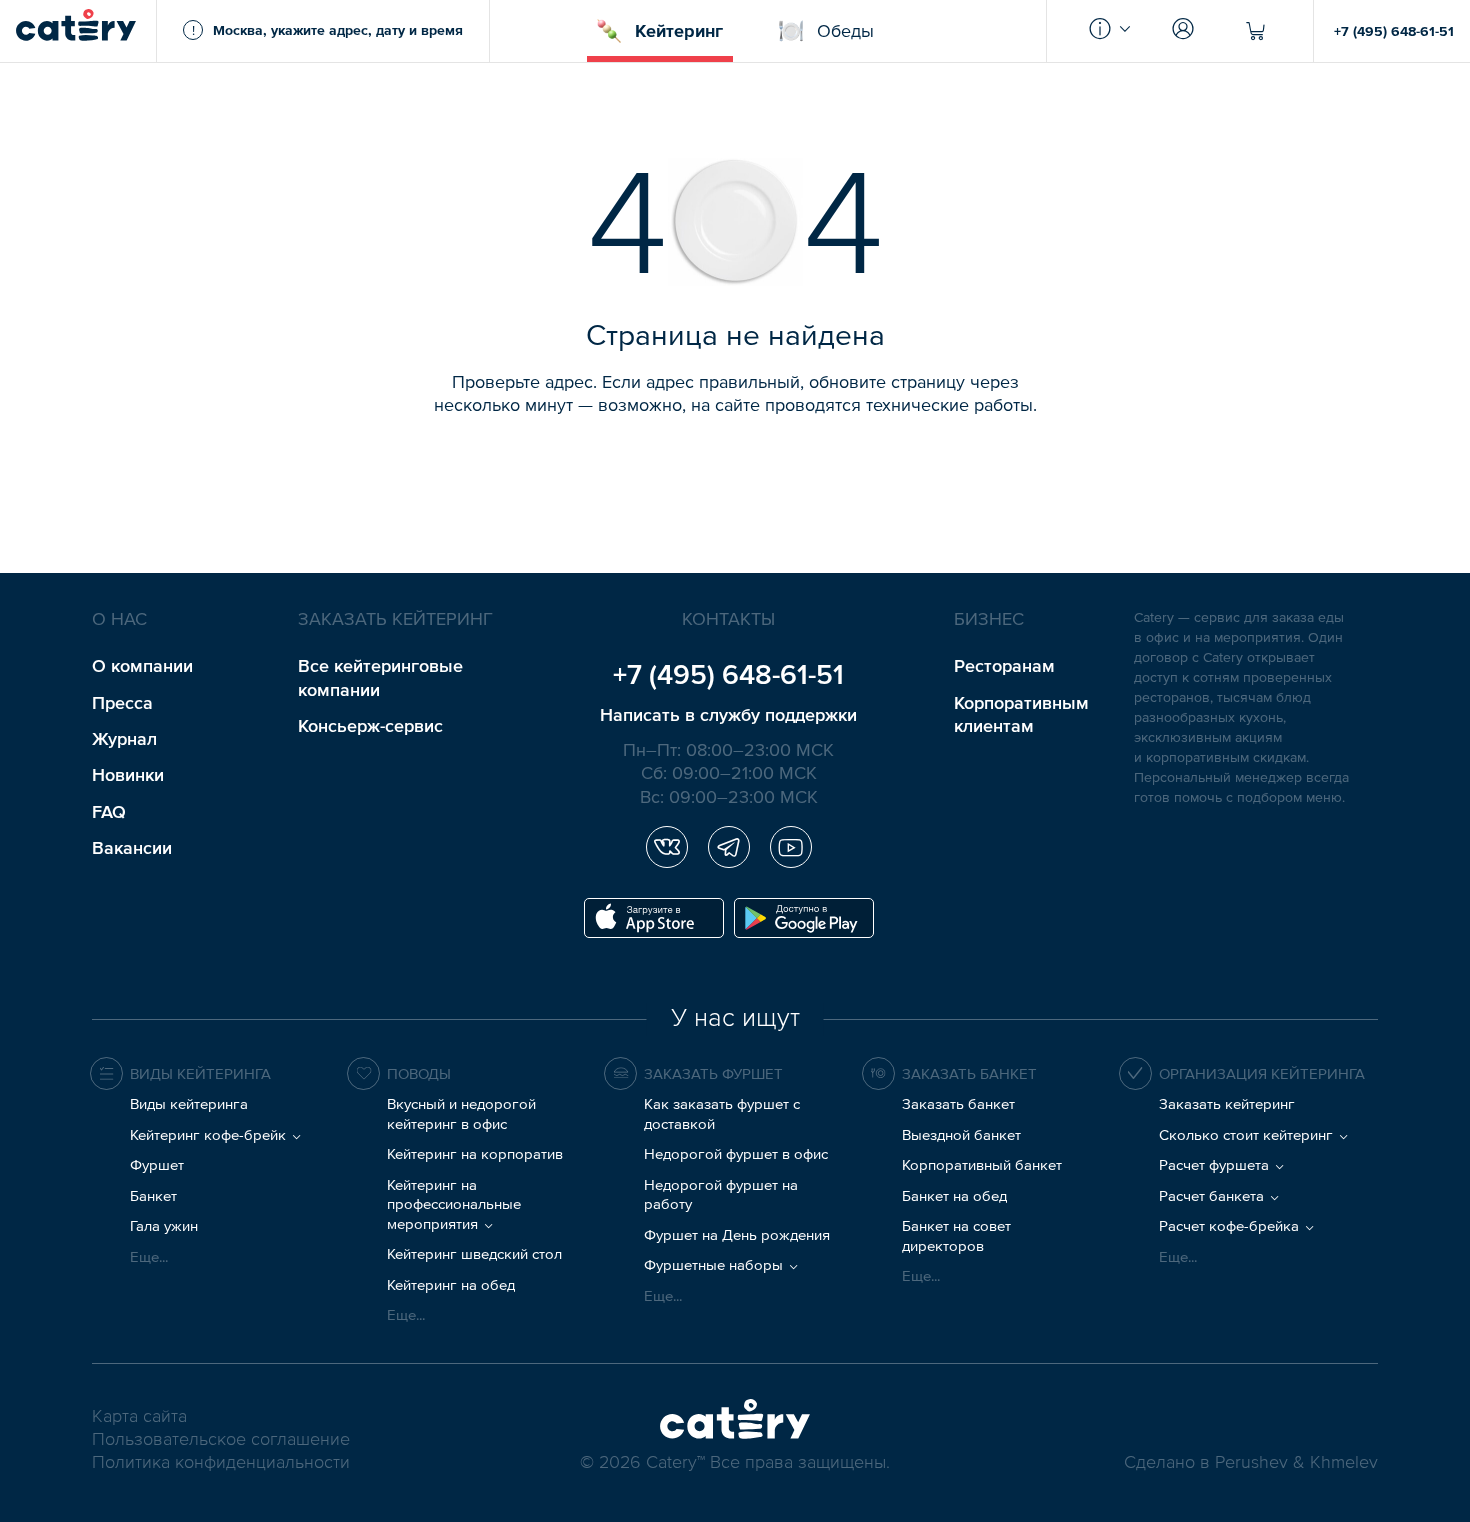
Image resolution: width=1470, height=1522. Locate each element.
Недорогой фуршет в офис (736, 1153)
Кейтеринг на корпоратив (475, 1153)
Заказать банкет (958, 1103)
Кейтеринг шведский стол (474, 1253)
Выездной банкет (961, 1134)
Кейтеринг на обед (451, 1284)
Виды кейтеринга (189, 1103)
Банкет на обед (954, 1195)
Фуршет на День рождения (737, 1234)
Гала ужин (164, 1225)
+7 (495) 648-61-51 (1394, 31)
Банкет (153, 1195)
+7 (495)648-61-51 (728, 674)
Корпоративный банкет (982, 1164)
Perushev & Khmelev (1296, 1463)
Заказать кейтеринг (1227, 1103)
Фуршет (157, 1164)
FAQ (109, 811)
